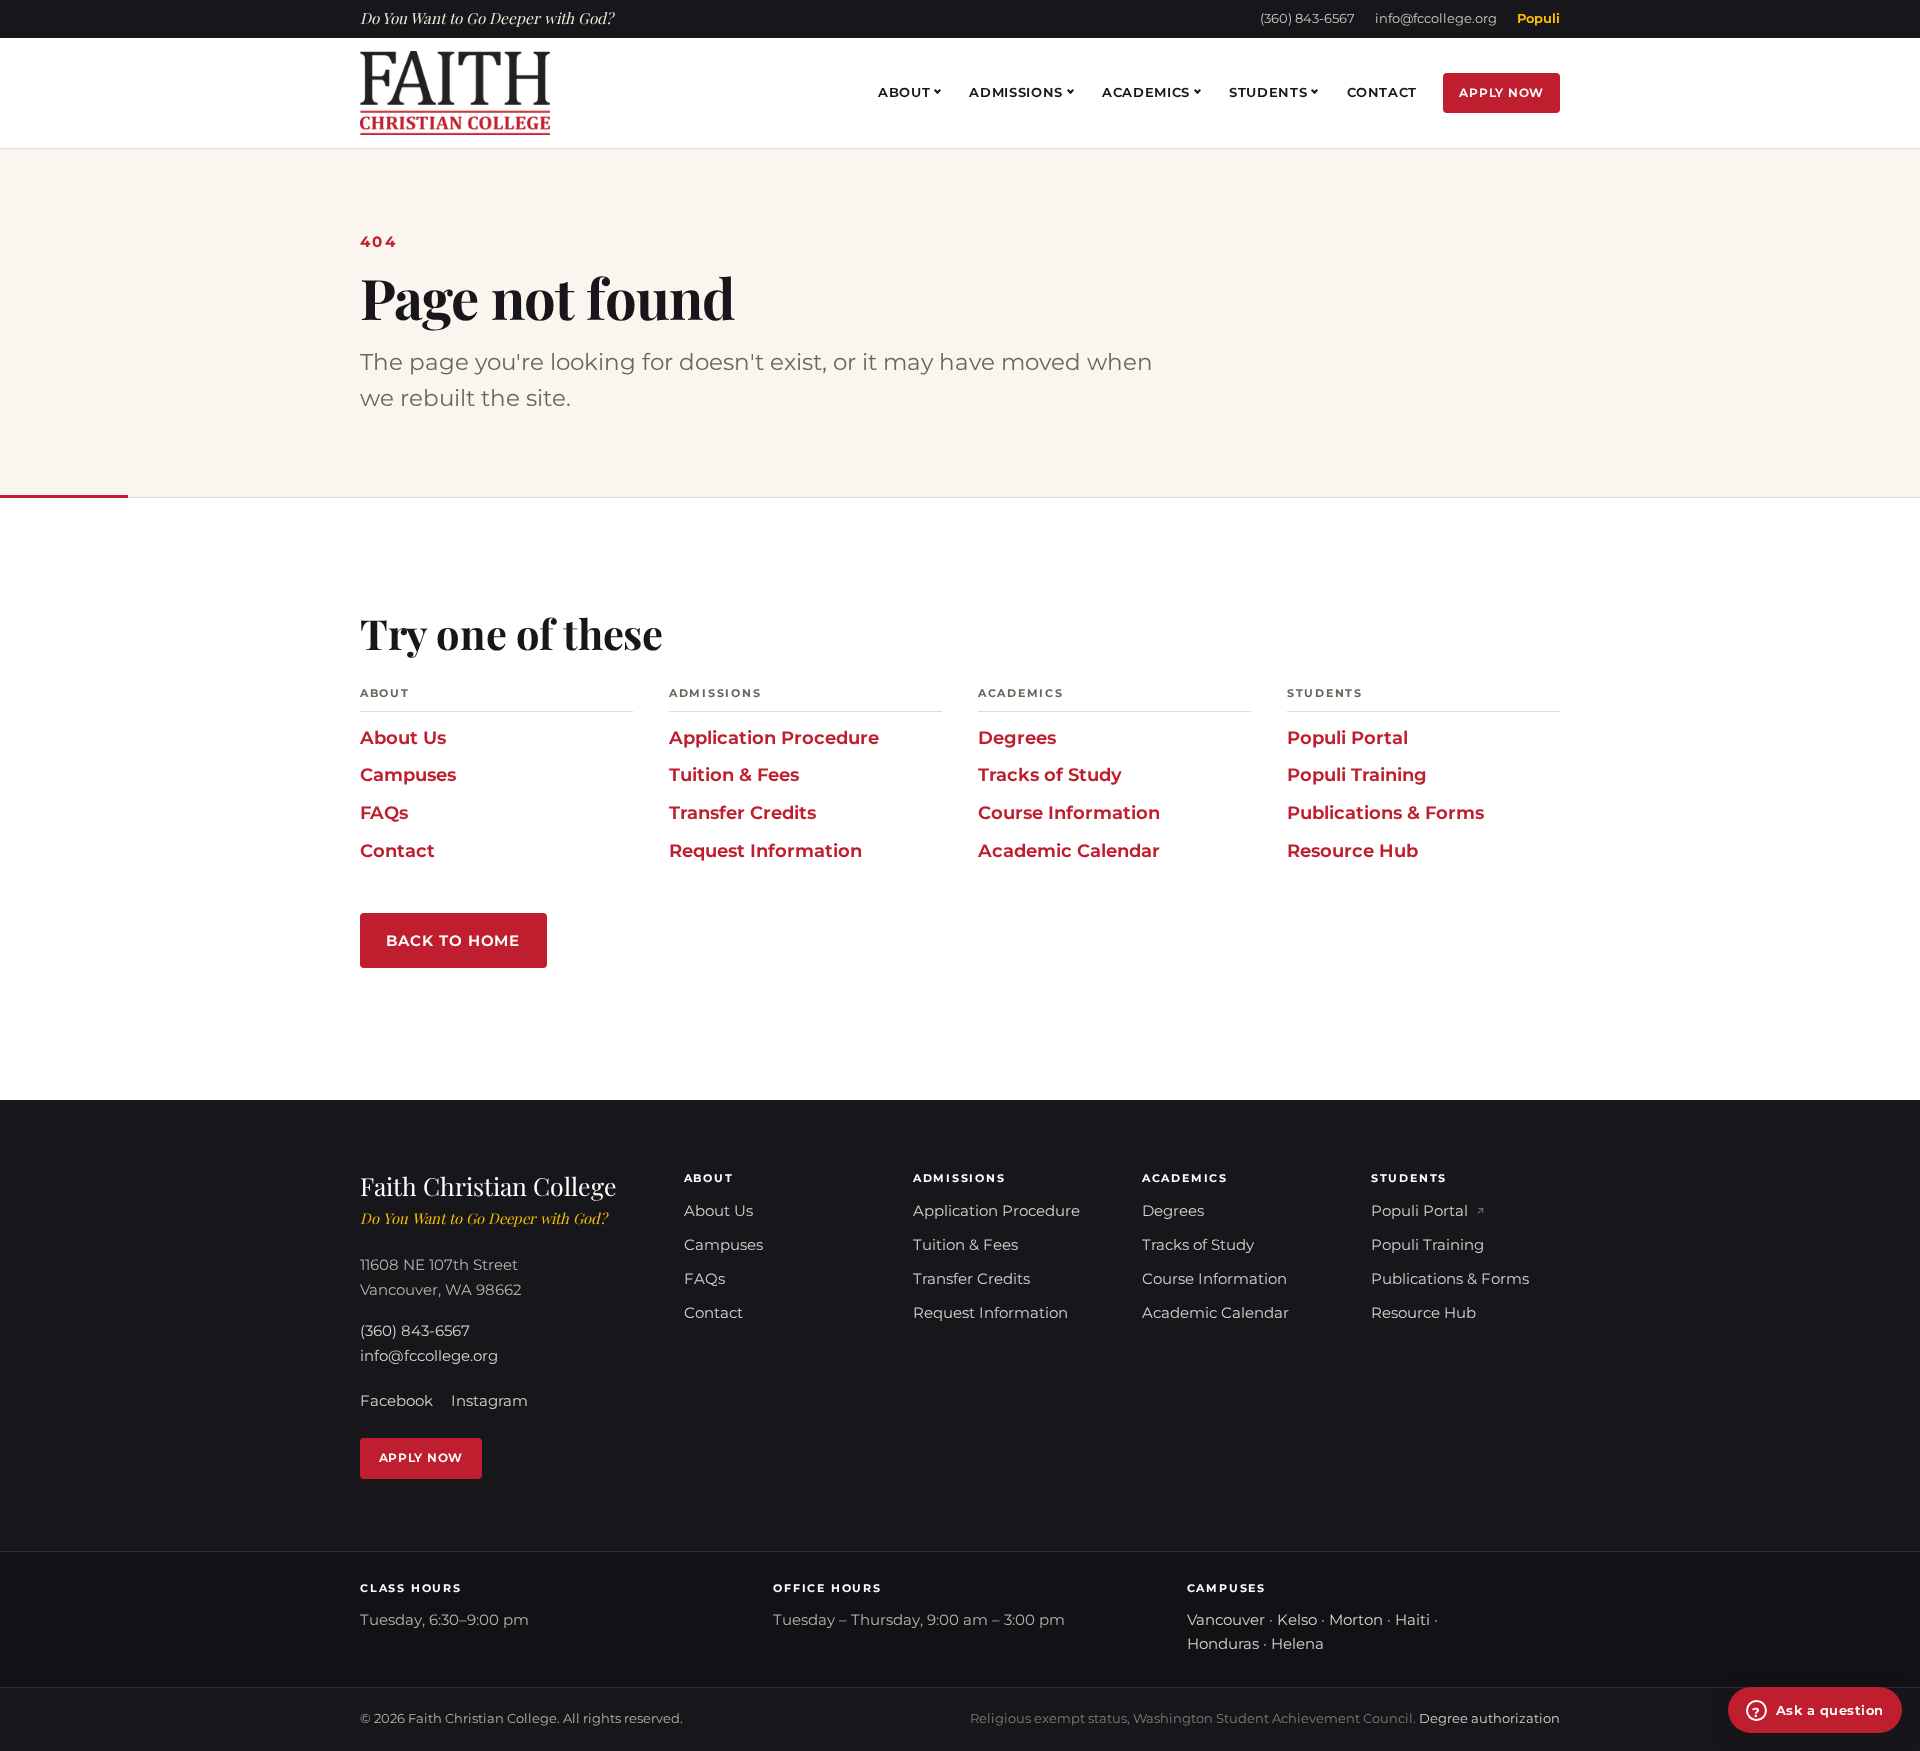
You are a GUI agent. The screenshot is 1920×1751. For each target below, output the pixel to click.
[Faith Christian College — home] (455, 93)
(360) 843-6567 (1307, 18)
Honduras (1223, 1644)
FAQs (384, 812)
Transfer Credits (742, 812)
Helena (1297, 1644)
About (904, 92)
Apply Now (1501, 92)
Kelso (1297, 1620)
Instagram (489, 1401)
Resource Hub (1352, 850)
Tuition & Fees (734, 774)
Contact (1382, 92)
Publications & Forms (1385, 812)
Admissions (1016, 92)
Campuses (408, 774)
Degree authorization (1489, 1718)
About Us (403, 737)
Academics (1146, 92)
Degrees (1017, 737)
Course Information (1069, 812)
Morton (1356, 1620)
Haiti (1412, 1620)
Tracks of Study (1050, 774)
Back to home (453, 940)
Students (1268, 92)
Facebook (396, 1401)
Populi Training (1357, 774)
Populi (1538, 18)
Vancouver (1226, 1620)
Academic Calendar (1069, 850)
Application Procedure (774, 737)
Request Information (765, 850)
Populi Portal (1347, 737)
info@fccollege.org (1436, 18)
